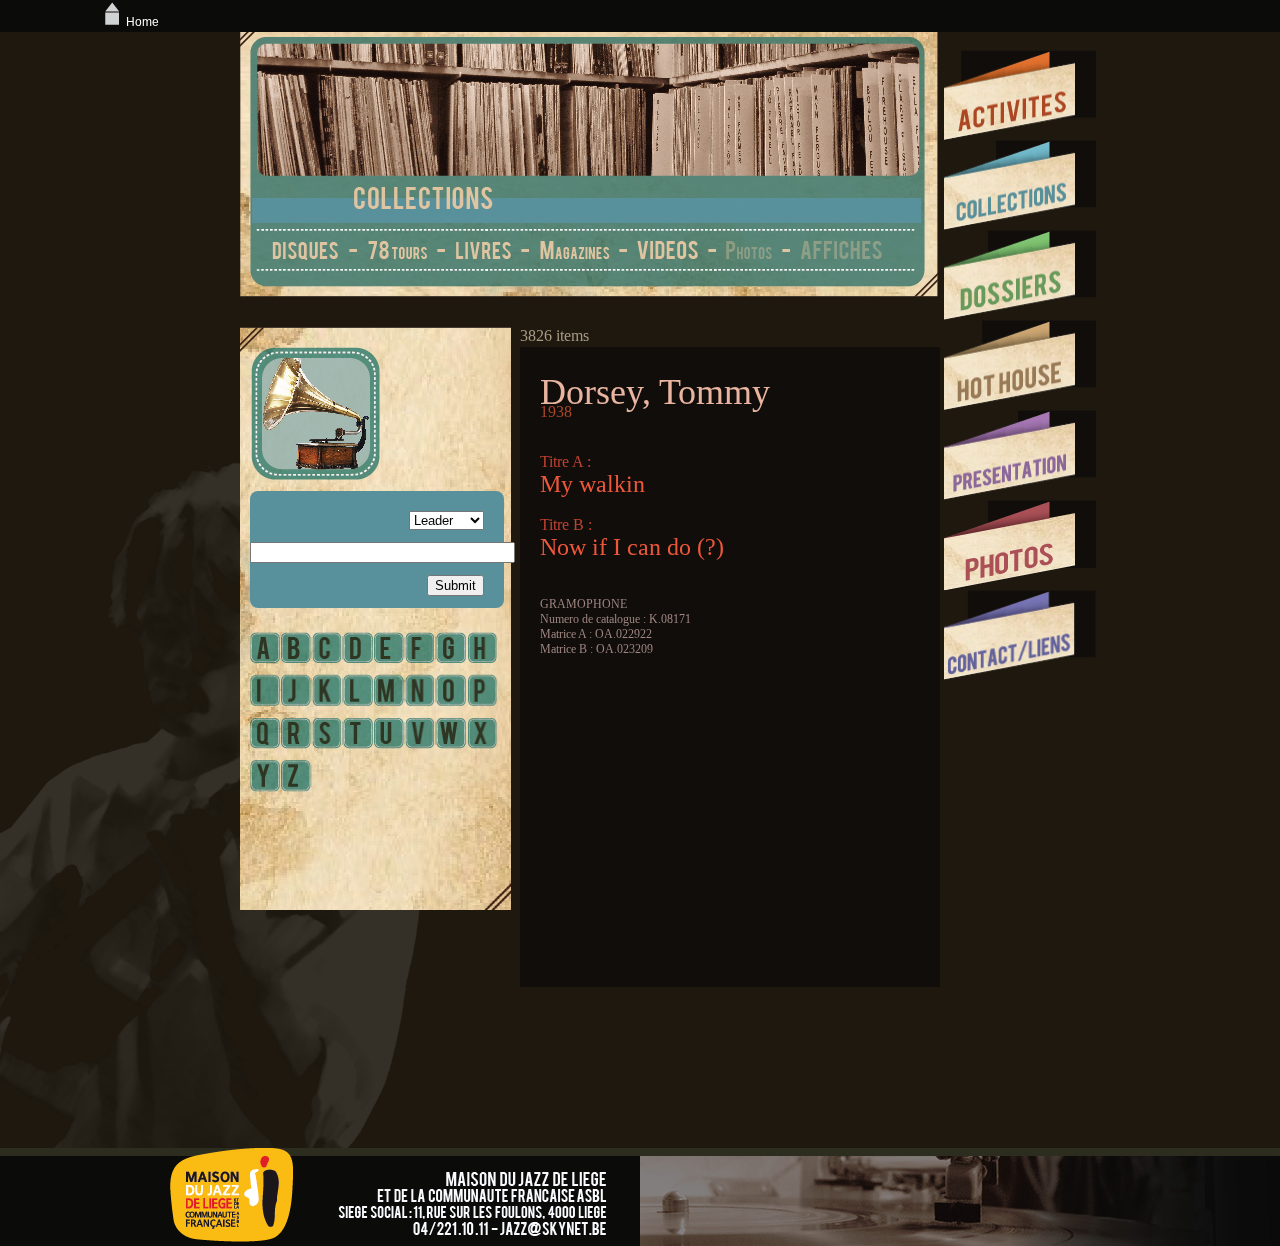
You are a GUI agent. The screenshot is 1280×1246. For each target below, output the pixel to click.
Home (142, 22)
